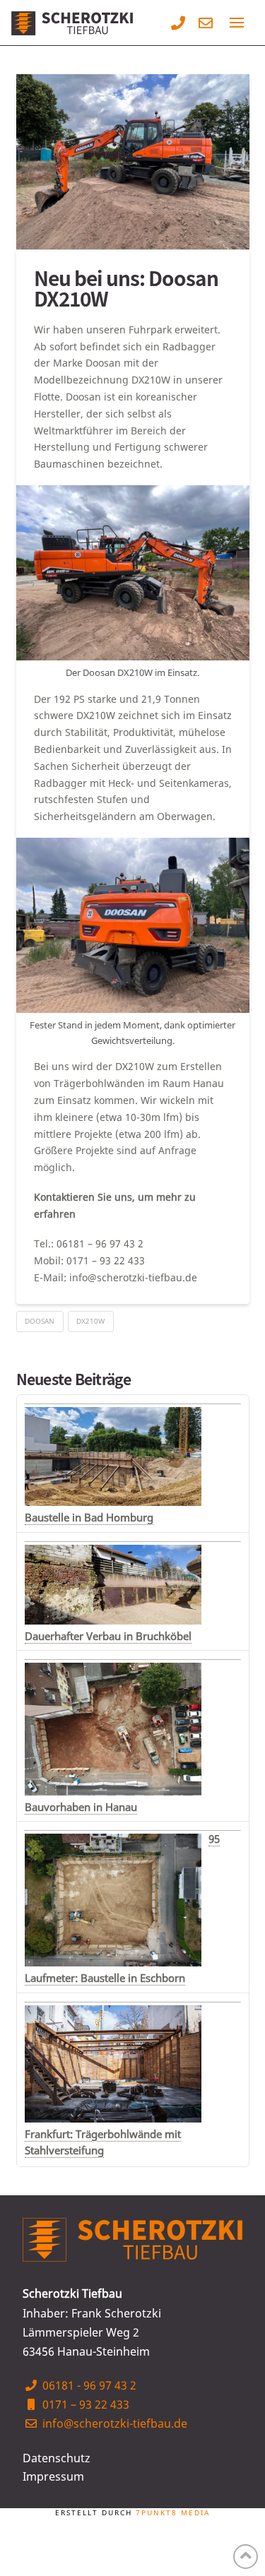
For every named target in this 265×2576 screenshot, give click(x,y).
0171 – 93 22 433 (84, 2404)
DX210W (90, 1321)
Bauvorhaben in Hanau (81, 1807)
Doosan (40, 1321)
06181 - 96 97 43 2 (88, 2385)
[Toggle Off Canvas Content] (237, 23)
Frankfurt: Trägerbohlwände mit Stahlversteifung (103, 2142)
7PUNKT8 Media (173, 2513)
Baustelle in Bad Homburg (89, 1517)
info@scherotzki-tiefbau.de (113, 2423)
